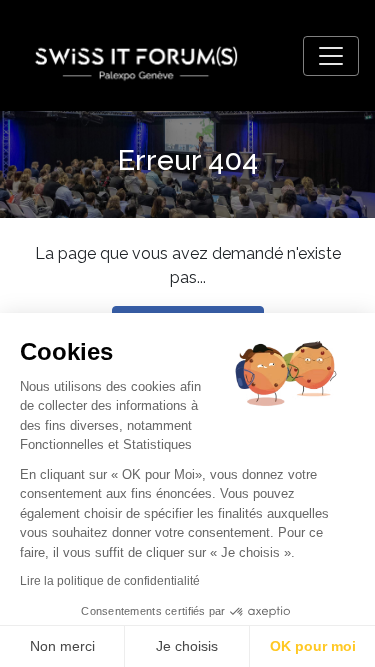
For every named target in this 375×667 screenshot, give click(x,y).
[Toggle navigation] (331, 56)
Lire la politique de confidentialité (110, 581)
